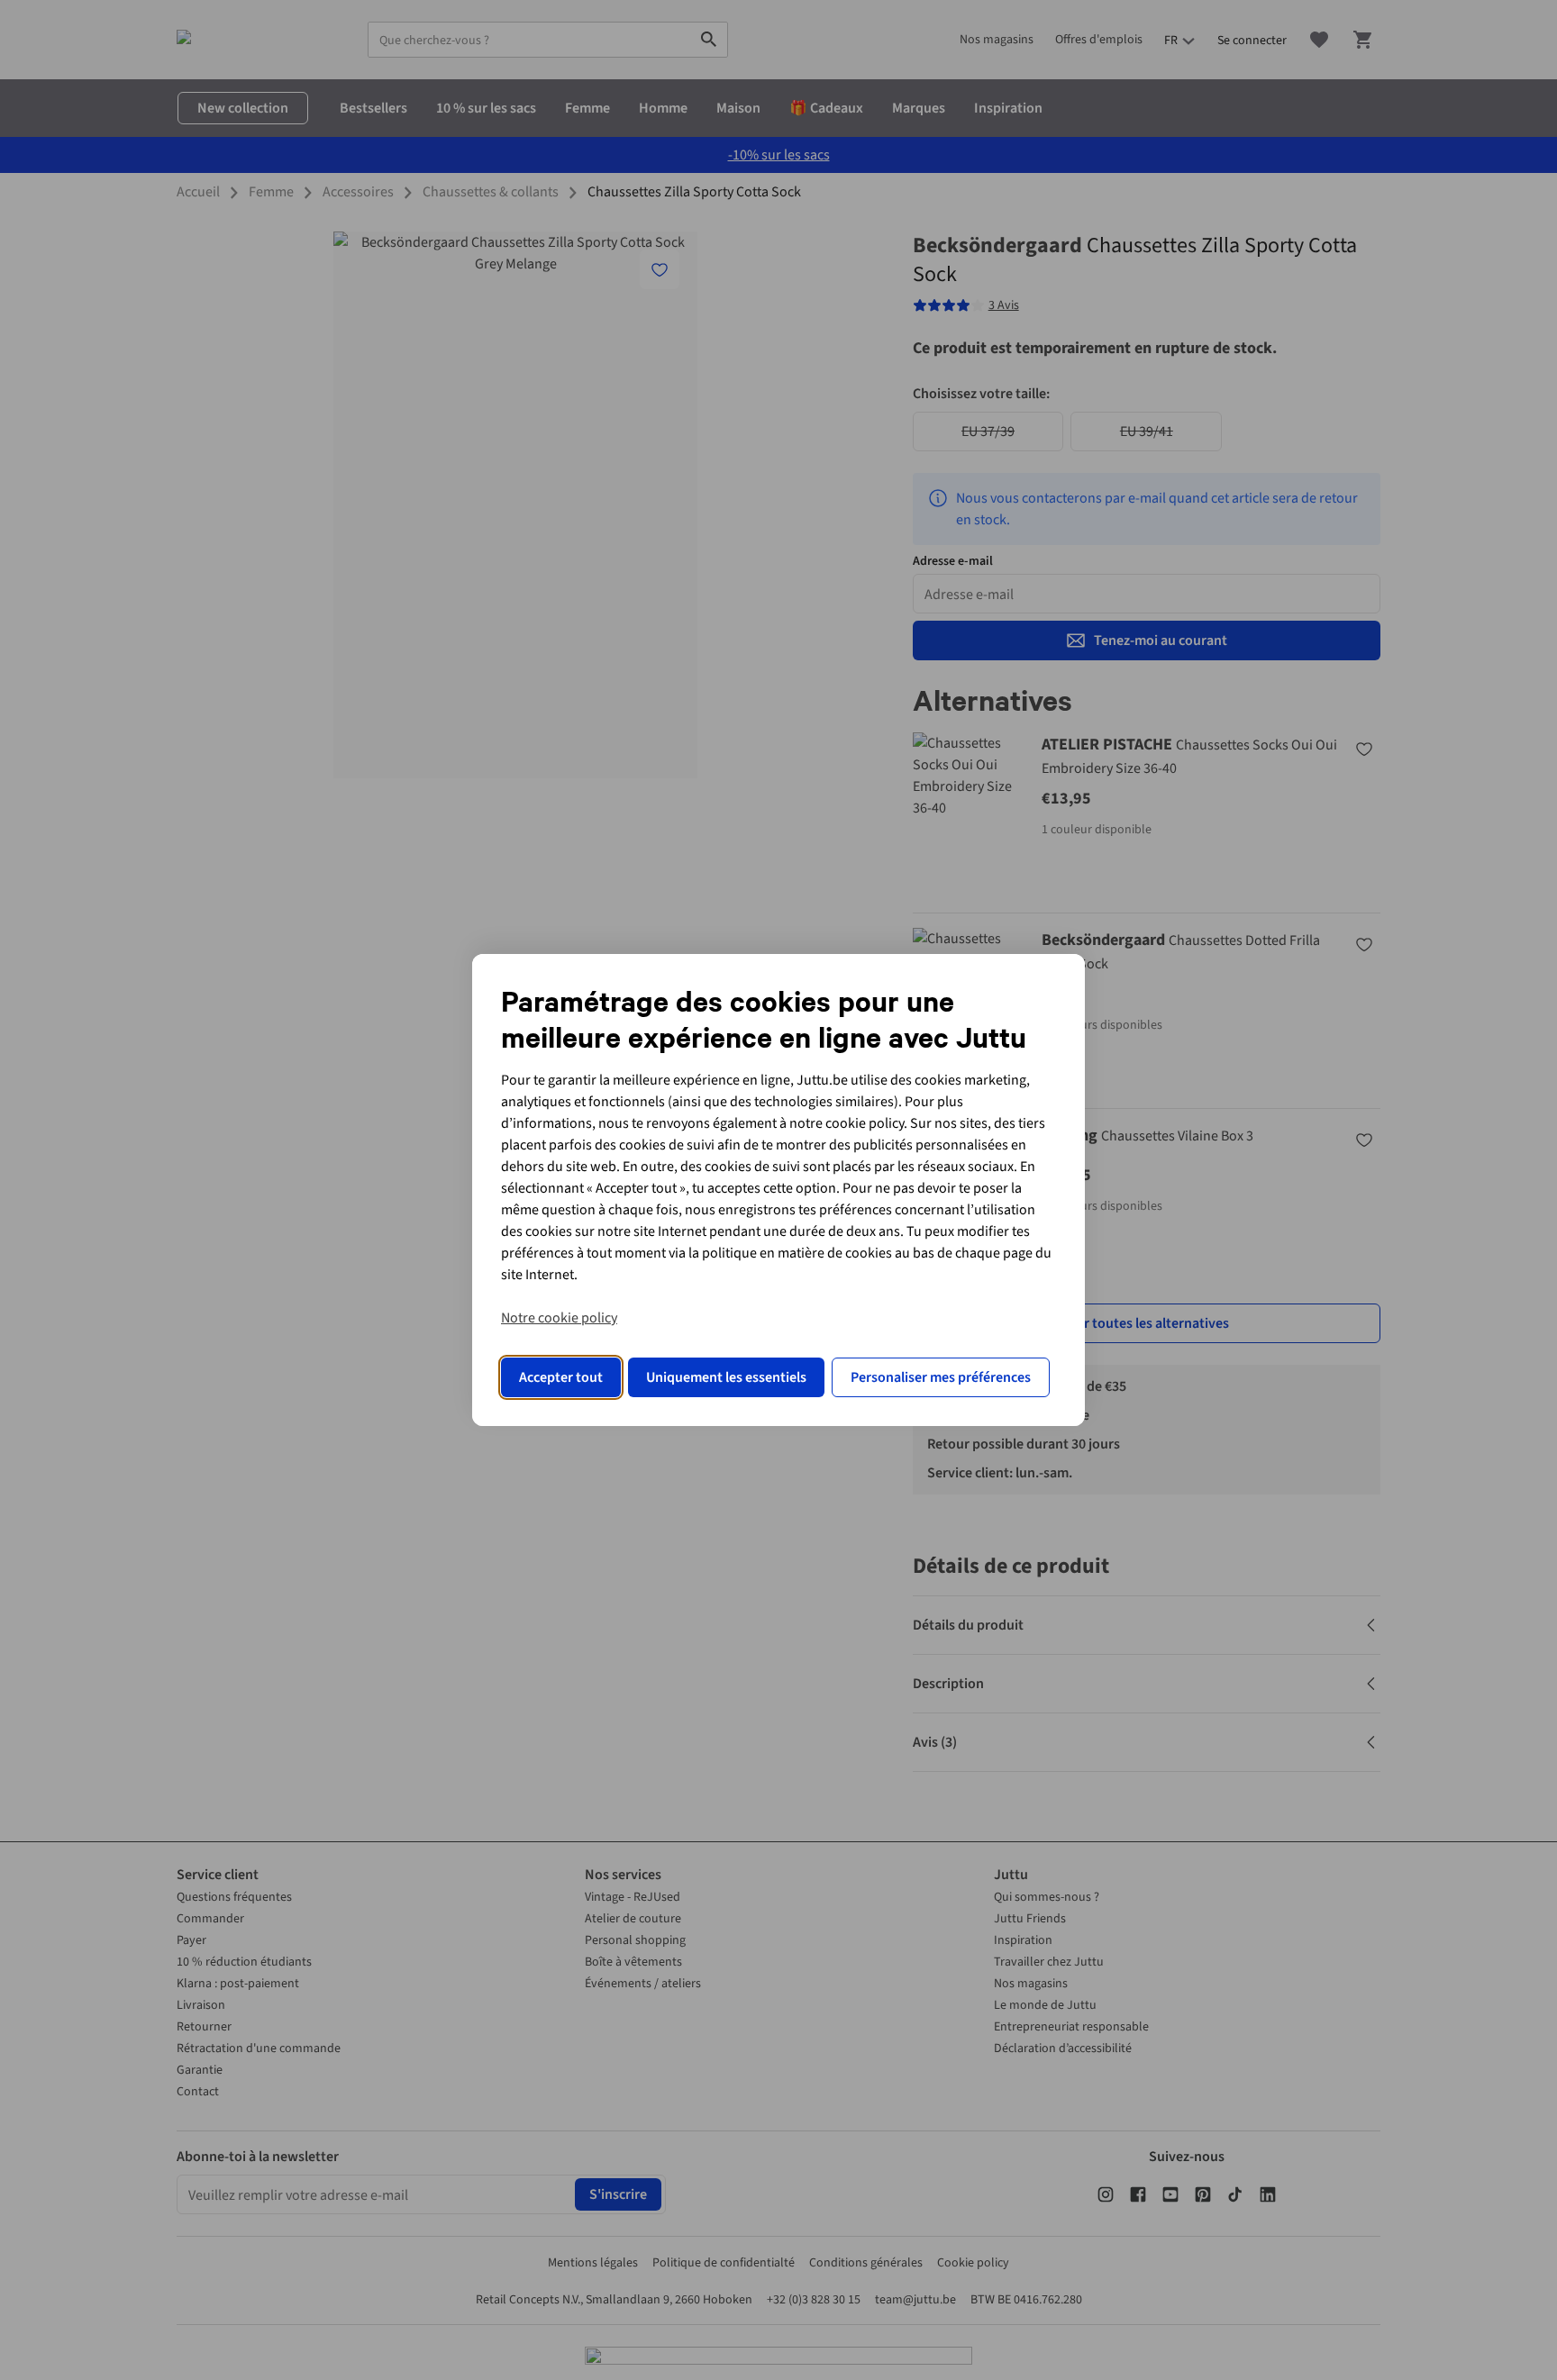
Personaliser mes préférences (941, 1377)
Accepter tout (561, 1377)
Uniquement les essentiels (726, 1377)
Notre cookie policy (559, 1318)
